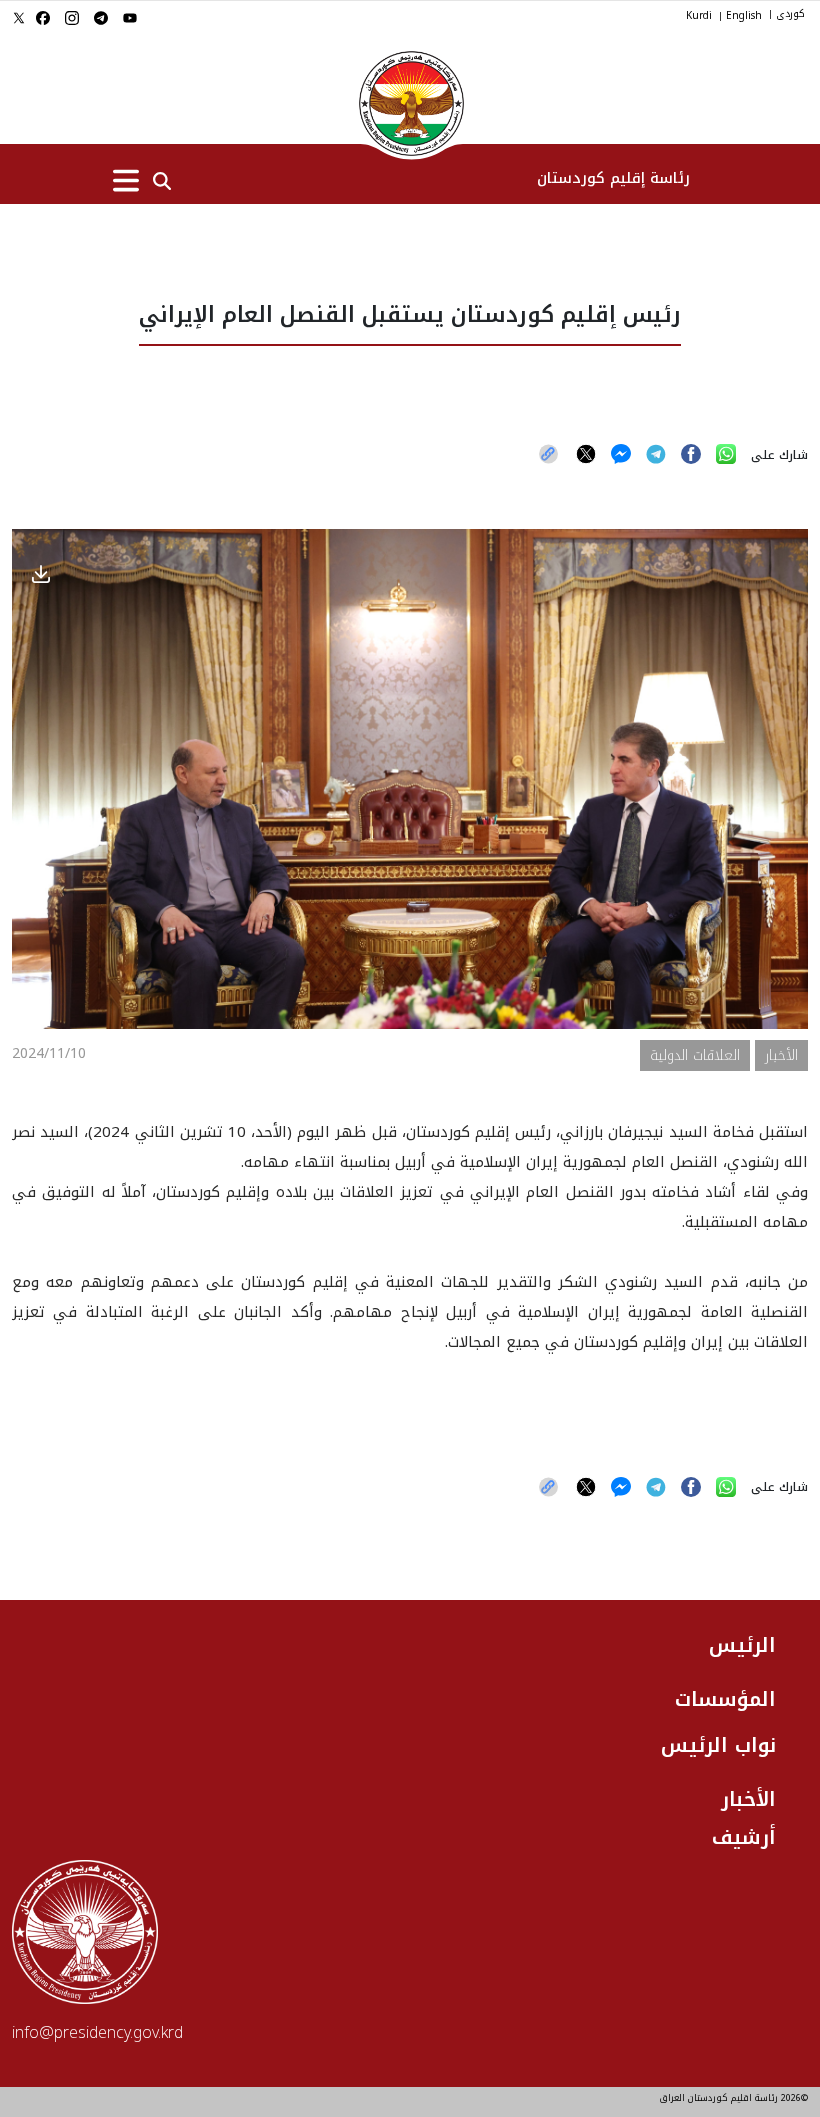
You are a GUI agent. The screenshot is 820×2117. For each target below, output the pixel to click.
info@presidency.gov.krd (97, 2032)
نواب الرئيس (718, 1745)
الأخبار (748, 1799)
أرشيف (744, 1837)
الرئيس (742, 1645)
